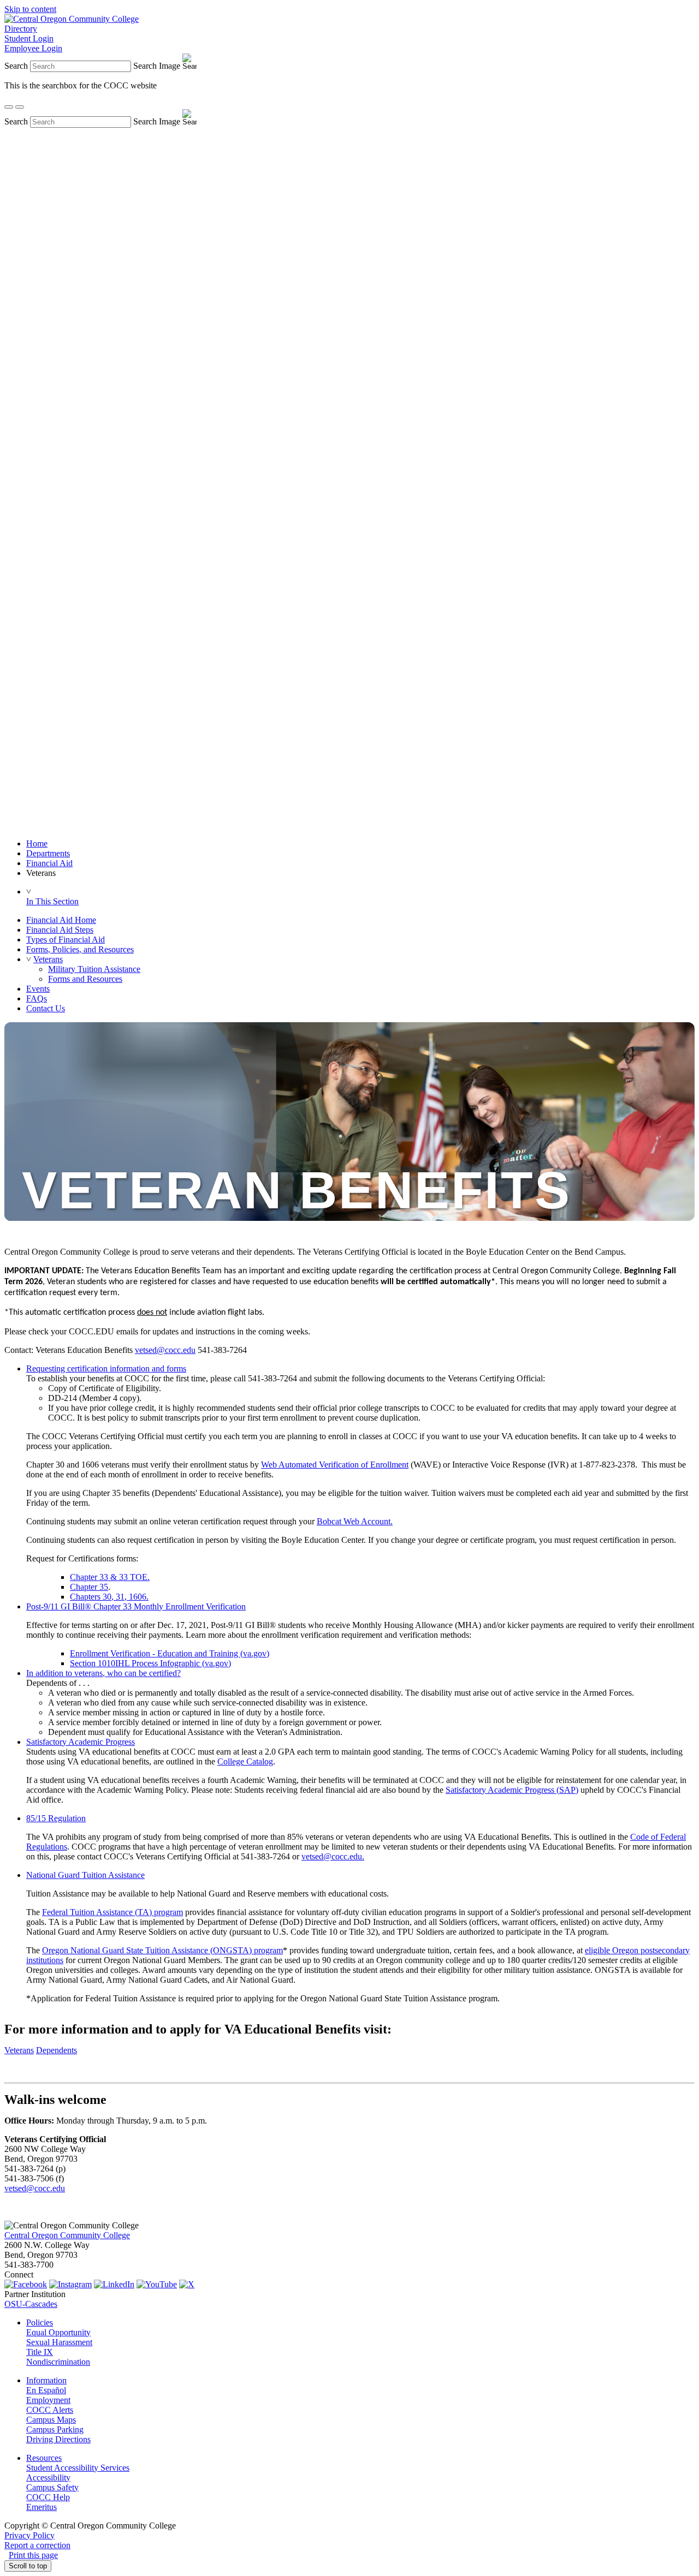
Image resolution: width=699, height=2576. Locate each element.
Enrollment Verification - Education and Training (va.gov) (170, 1653)
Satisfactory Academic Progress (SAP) (512, 1790)
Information (46, 2380)
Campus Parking (55, 2429)
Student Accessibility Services (78, 2468)
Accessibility (48, 2477)
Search (16, 66)
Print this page (33, 2555)
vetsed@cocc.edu (165, 1350)
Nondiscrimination (58, 2362)
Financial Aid (49, 863)
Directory (21, 29)
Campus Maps (51, 2420)
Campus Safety (52, 2487)
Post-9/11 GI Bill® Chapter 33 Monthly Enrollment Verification (136, 1606)
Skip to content (30, 9)
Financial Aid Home (61, 920)
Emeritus (42, 2507)
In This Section (52, 901)
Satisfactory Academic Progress (81, 1742)
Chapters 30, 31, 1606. (109, 1597)
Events (38, 989)
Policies (40, 2322)
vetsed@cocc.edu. (333, 1856)
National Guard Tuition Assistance (85, 1875)
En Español (46, 2390)
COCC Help (48, 2497)
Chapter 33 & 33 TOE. (110, 1577)
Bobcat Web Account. (355, 1521)
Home (37, 843)
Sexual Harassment (59, 2342)
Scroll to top (28, 2566)
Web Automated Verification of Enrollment (335, 1465)
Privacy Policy (29, 2535)
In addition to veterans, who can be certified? (103, 1673)
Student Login (29, 38)
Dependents (57, 2050)
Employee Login (33, 48)
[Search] (9, 107)
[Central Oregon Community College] (72, 19)
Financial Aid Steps (60, 930)
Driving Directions (58, 2439)
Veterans (48, 959)
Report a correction (37, 2545)
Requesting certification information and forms (106, 1368)
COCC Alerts (50, 2410)
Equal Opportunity (58, 2332)
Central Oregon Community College (67, 2235)
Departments (48, 853)
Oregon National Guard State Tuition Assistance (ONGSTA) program (162, 1950)
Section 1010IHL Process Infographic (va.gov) (150, 1663)
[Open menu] (20, 107)
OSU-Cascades (31, 2304)
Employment (48, 2400)
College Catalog (245, 1761)
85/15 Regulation (56, 1818)
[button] (29, 959)
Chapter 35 (89, 1587)
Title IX (40, 2352)
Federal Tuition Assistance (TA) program (112, 1912)
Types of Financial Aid (66, 940)
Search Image (157, 66)
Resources (44, 2458)
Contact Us (46, 1008)
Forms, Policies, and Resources (80, 949)
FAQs (37, 998)
